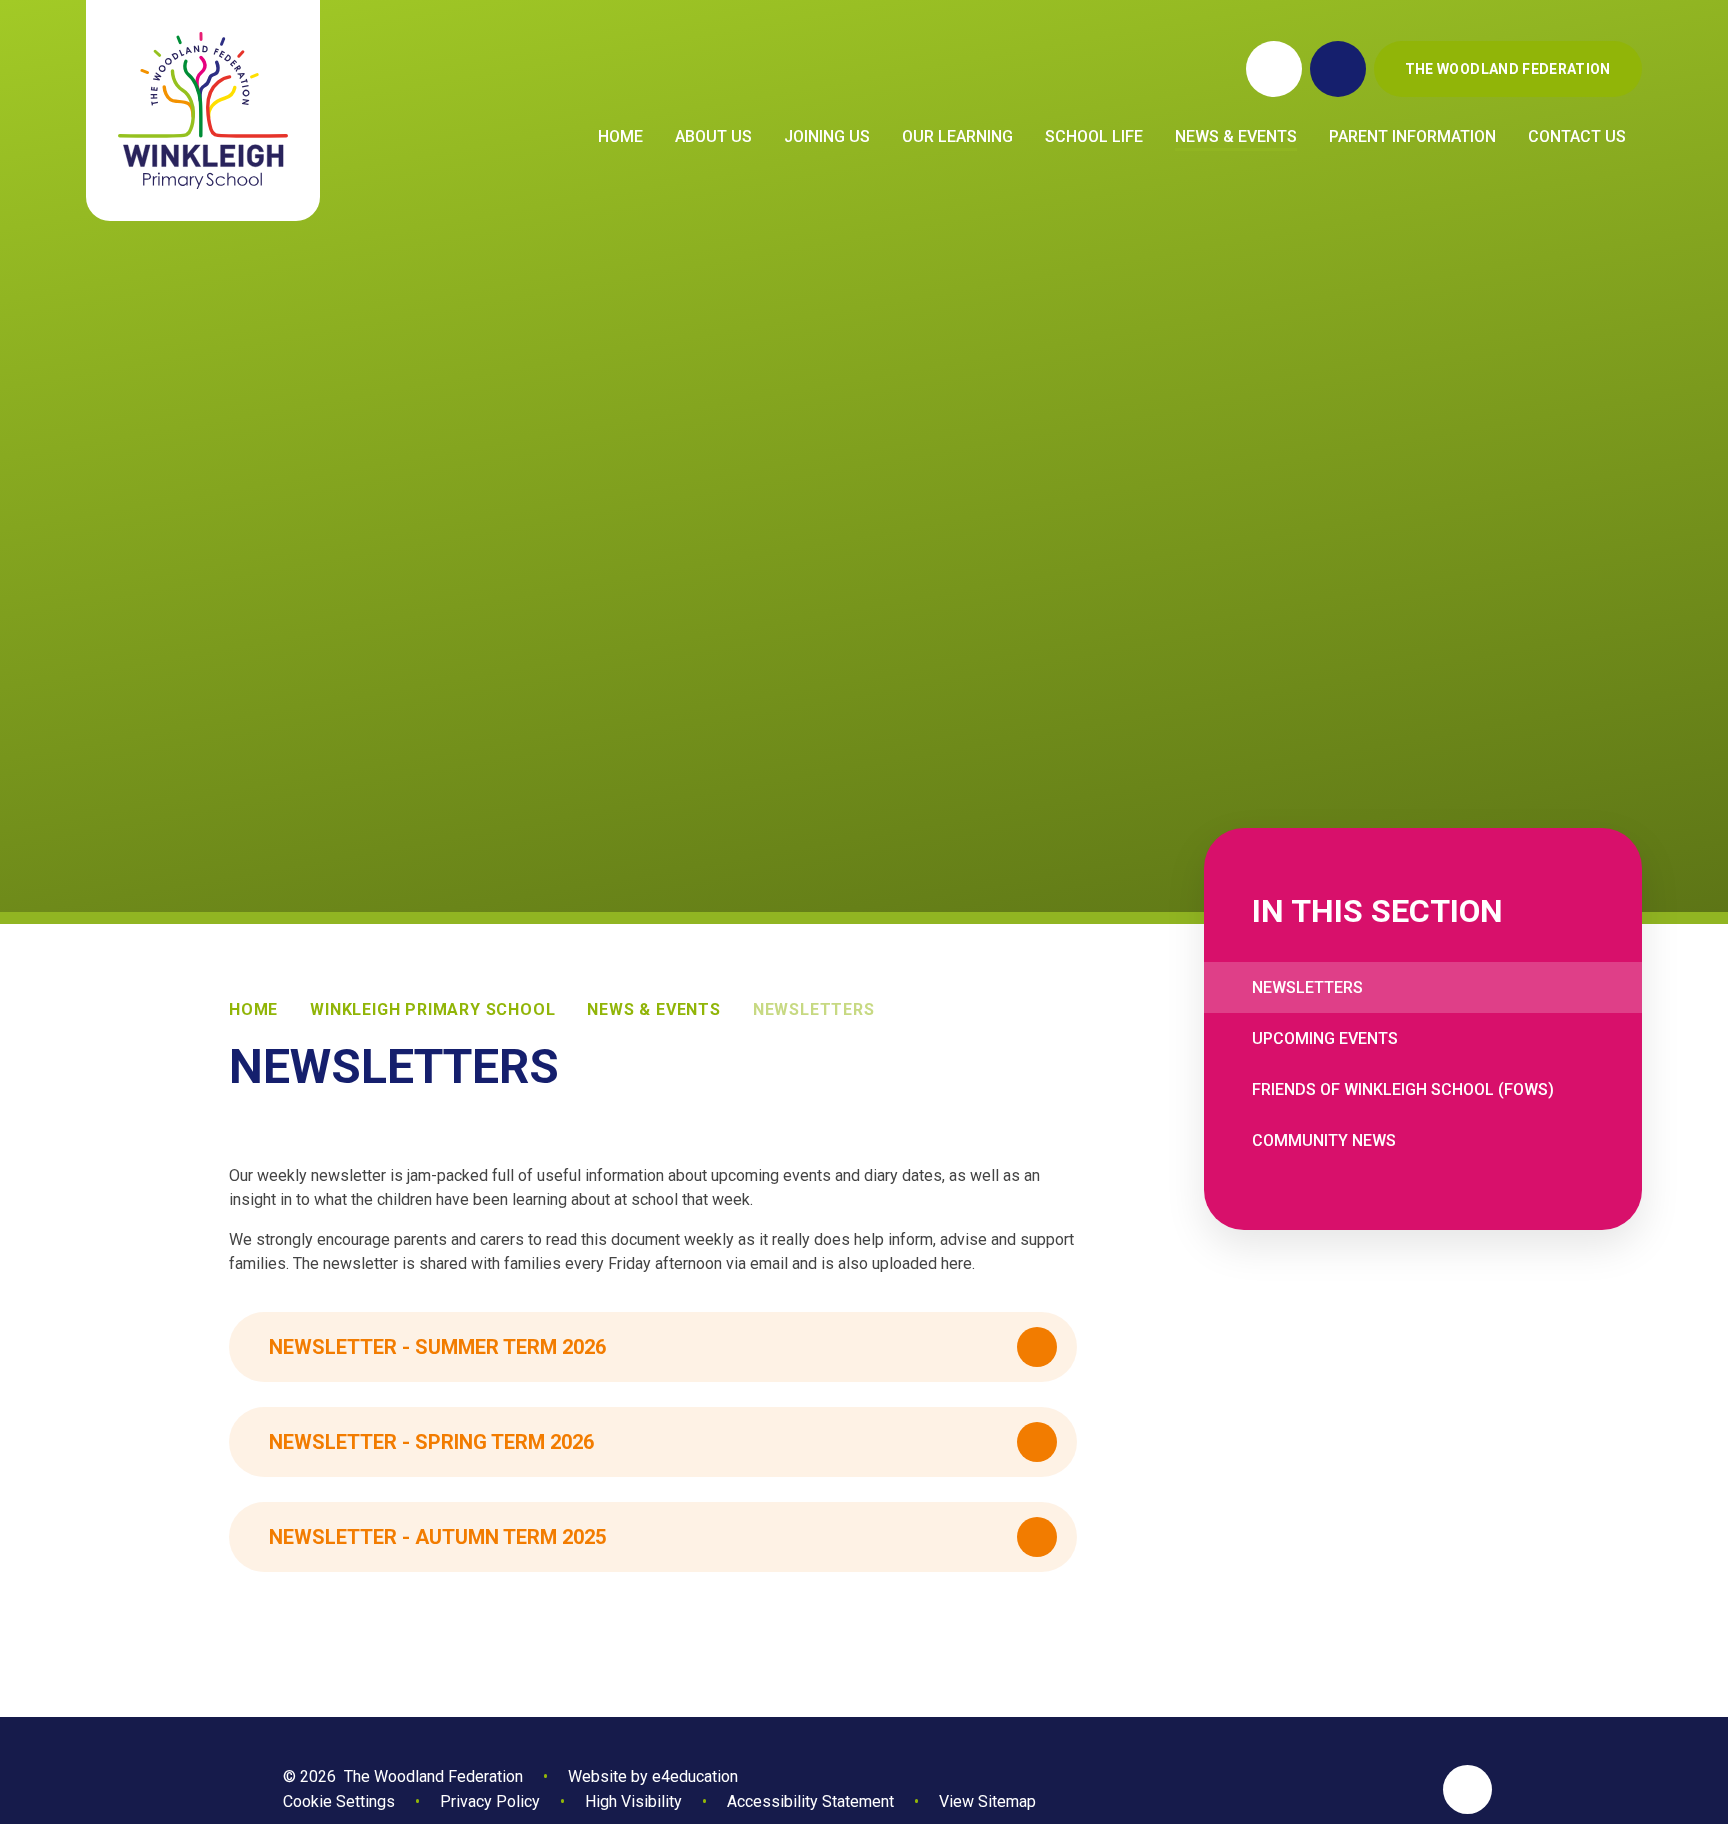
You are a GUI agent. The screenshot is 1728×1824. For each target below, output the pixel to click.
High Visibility (633, 1801)
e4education (695, 1776)
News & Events (653, 1009)
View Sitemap (987, 1801)
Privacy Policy (490, 1801)
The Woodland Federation (1508, 69)
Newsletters (814, 1009)
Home (253, 1009)
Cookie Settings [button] (339, 1801)
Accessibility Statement (810, 1801)
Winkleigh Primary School (432, 1009)
